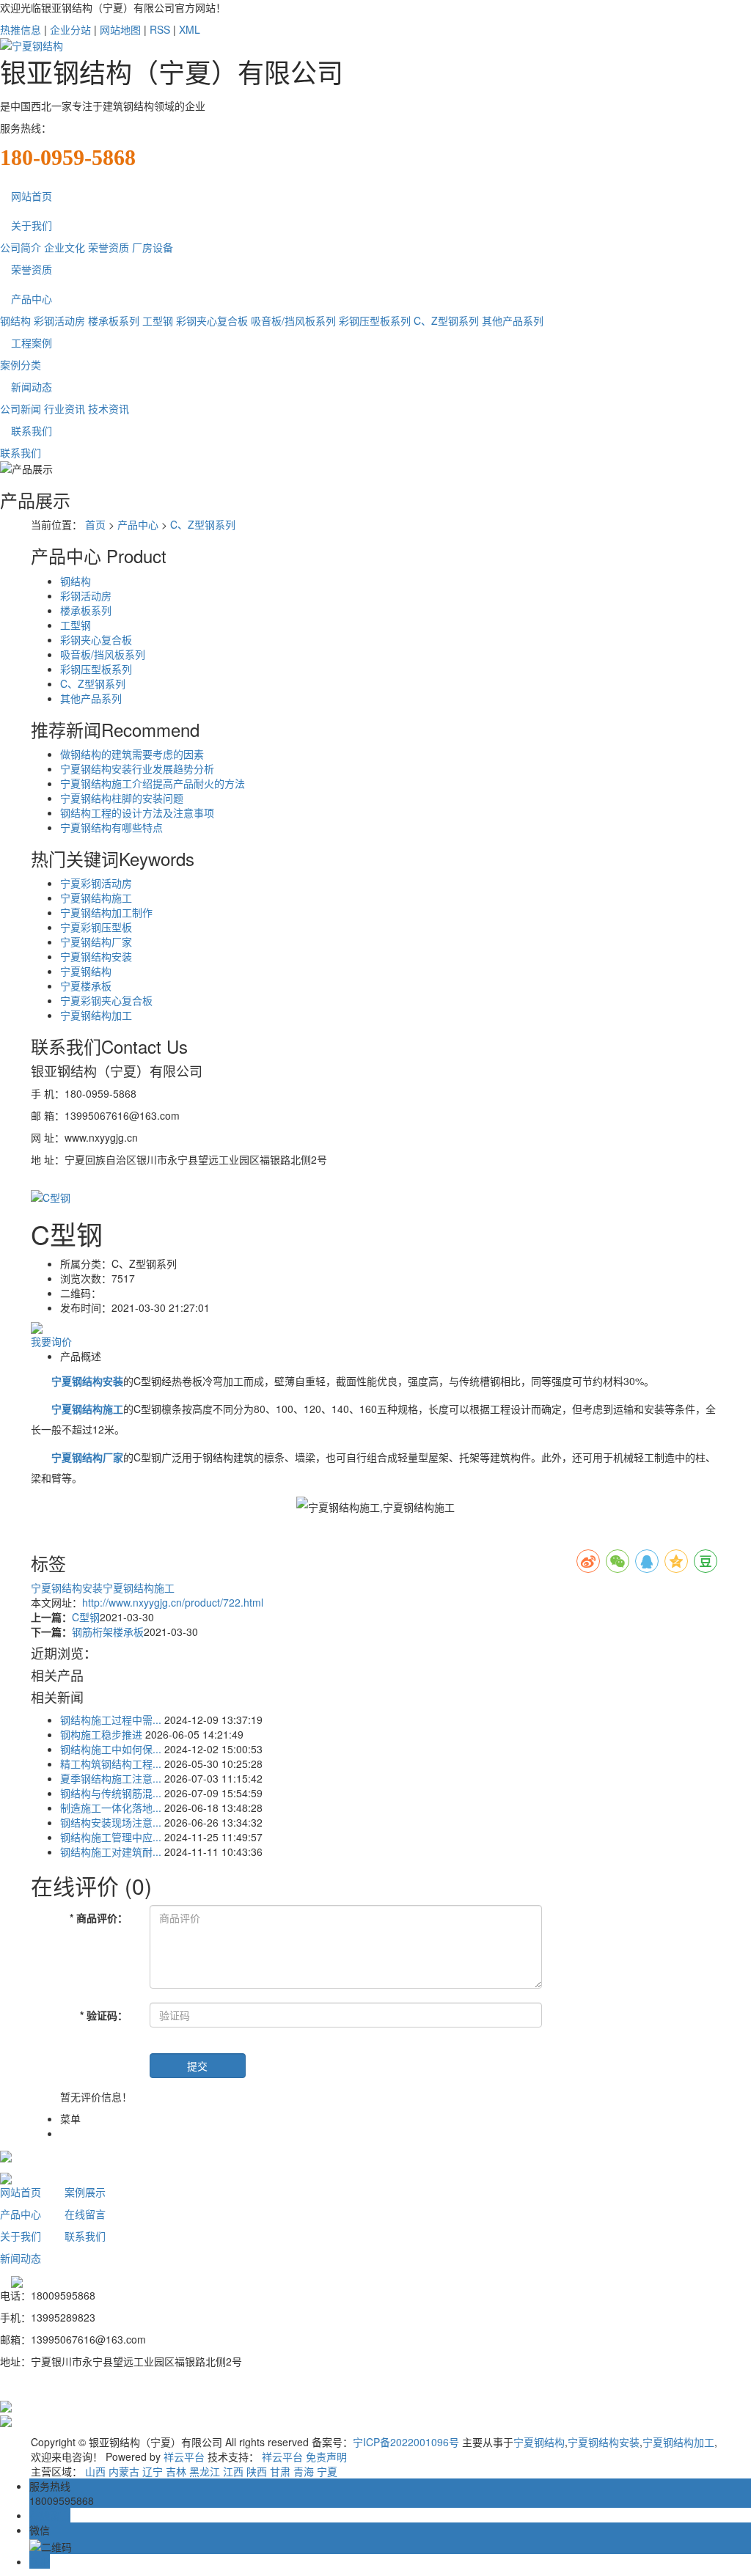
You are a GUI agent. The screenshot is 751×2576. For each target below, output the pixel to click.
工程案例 (32, 342)
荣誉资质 (109, 247)
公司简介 (21, 247)
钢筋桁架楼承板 (108, 1632)
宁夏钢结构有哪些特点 (111, 827)
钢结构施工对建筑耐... (111, 1852)
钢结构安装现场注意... (111, 1822)
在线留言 (85, 2214)
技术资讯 (109, 408)
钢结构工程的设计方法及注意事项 (137, 812)
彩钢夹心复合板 (212, 320)
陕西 (257, 2471)
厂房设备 (153, 247)
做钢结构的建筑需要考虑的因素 (132, 754)
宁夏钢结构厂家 (96, 942)
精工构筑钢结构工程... (111, 1764)
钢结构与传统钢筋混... (111, 1793)
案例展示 (85, 2192)
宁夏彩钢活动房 (96, 883)
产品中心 (32, 298)
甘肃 (280, 2471)
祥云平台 (184, 2456)
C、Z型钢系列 (446, 320)
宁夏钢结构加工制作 (106, 912)
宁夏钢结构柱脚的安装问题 (122, 798)
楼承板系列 (114, 320)
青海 (304, 2471)
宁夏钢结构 (86, 971)
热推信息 (21, 29)
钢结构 (15, 320)
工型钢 (158, 320)
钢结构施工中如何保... (111, 1749)
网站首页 (32, 196)
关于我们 (32, 225)
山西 (95, 2471)
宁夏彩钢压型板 (96, 927)
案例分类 (21, 364)
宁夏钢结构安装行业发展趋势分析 (137, 768)
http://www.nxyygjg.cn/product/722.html (173, 1602)
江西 (233, 2471)
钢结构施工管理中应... (111, 1837)
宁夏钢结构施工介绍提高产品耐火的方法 (153, 783)
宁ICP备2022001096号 (406, 2442)
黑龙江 (205, 2471)
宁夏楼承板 (86, 986)
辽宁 (153, 2471)
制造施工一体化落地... (111, 1808)
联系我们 (32, 430)
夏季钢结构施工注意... (111, 1778)
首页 (95, 524)
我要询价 (51, 1341)
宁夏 (327, 2471)
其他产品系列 (513, 320)
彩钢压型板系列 (375, 320)
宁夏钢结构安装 (96, 956)
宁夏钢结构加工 (96, 1015)
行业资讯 (65, 408)
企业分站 (70, 29)
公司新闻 (21, 408)
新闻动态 (32, 386)
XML (190, 29)
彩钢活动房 (59, 320)
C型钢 (86, 1617)
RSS (160, 29)
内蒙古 (124, 2471)
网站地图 (120, 29)
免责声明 (326, 2456)
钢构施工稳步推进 (101, 1734)
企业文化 (65, 247)
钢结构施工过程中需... (111, 1720)
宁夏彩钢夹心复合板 (106, 1000)
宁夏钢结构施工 (96, 898)
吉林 (176, 2471)
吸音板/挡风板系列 (293, 320)
